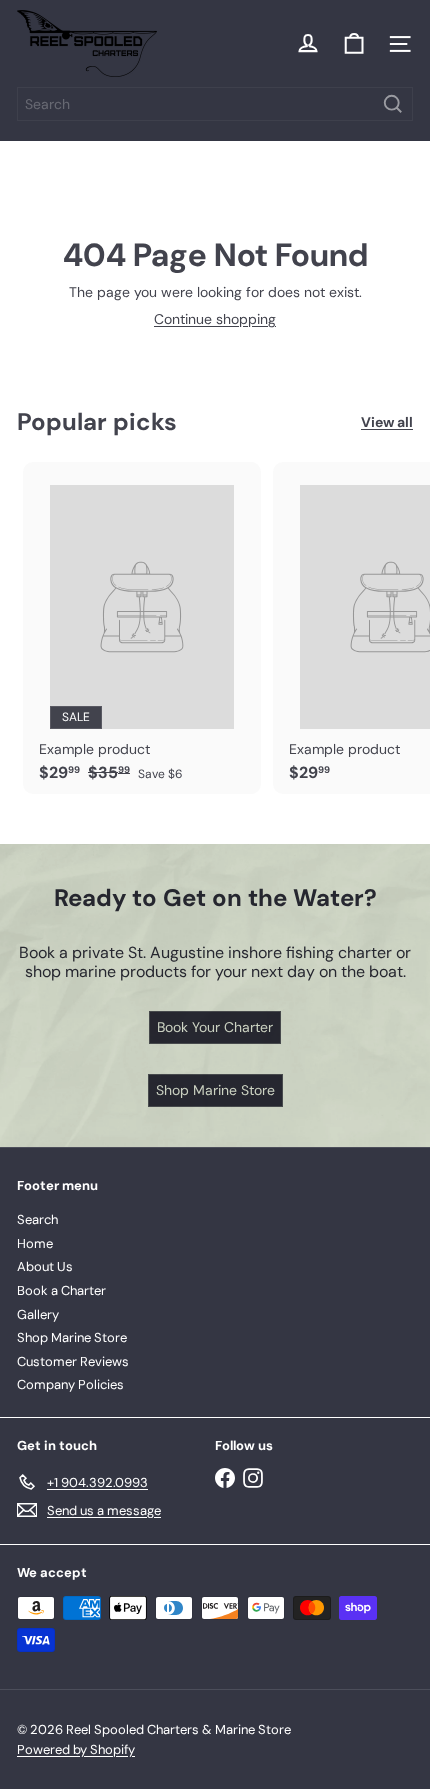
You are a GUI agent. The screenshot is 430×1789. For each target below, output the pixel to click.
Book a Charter (61, 1290)
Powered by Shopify (76, 1749)
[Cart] (354, 44)
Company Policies (70, 1384)
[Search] (393, 104)
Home (35, 1243)
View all (387, 422)
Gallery (38, 1314)
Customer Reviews (73, 1361)
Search (37, 1219)
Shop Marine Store (72, 1337)
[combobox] (215, 104)
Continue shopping (215, 319)
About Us (45, 1266)
